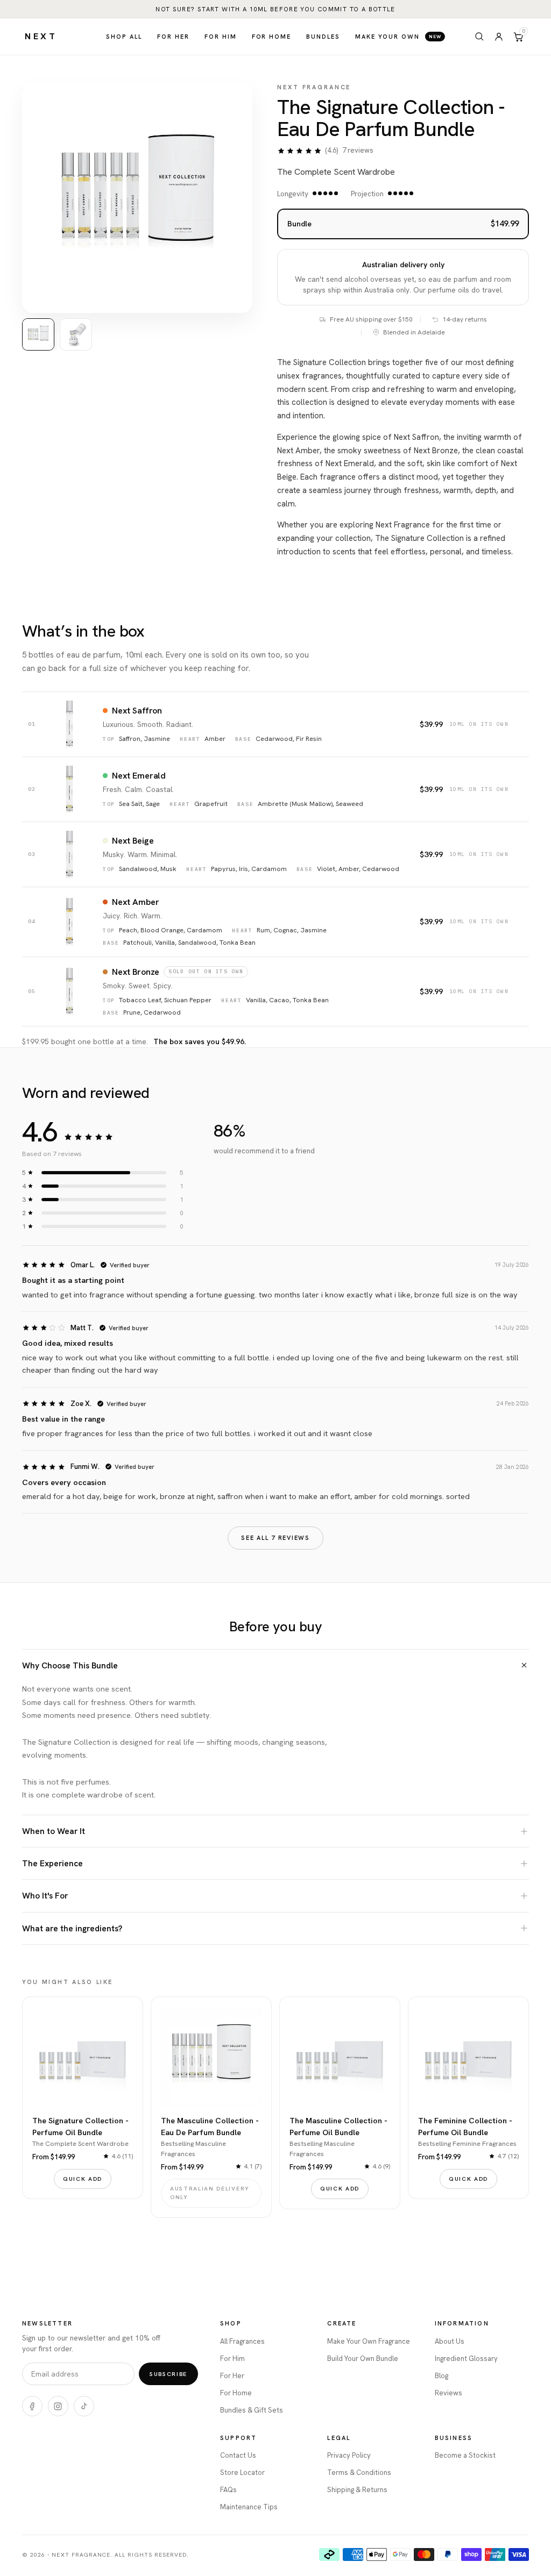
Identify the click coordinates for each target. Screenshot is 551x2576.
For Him (232, 2359)
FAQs (228, 2490)
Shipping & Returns (357, 2490)
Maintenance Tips (249, 2507)
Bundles (323, 37)
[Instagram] (58, 2406)
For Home (236, 2393)
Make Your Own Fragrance (369, 2341)
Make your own (398, 37)
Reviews (448, 2393)
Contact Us (238, 2455)
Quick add (83, 2179)
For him (221, 37)
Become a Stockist (465, 2455)
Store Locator (242, 2472)
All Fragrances (242, 2341)
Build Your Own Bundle (363, 2359)
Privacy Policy (349, 2455)
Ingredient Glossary (466, 2359)
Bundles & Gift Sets (252, 2410)
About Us (450, 2341)
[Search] (479, 37)
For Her (232, 2376)
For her (173, 37)
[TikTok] (84, 2406)
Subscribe (168, 2374)
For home (272, 37)
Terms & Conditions (359, 2472)
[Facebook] (32, 2406)
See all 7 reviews (275, 1538)
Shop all (124, 37)
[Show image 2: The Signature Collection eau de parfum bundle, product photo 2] (76, 334)
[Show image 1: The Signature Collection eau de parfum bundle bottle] (38, 334)
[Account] (499, 37)
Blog (441, 2376)
